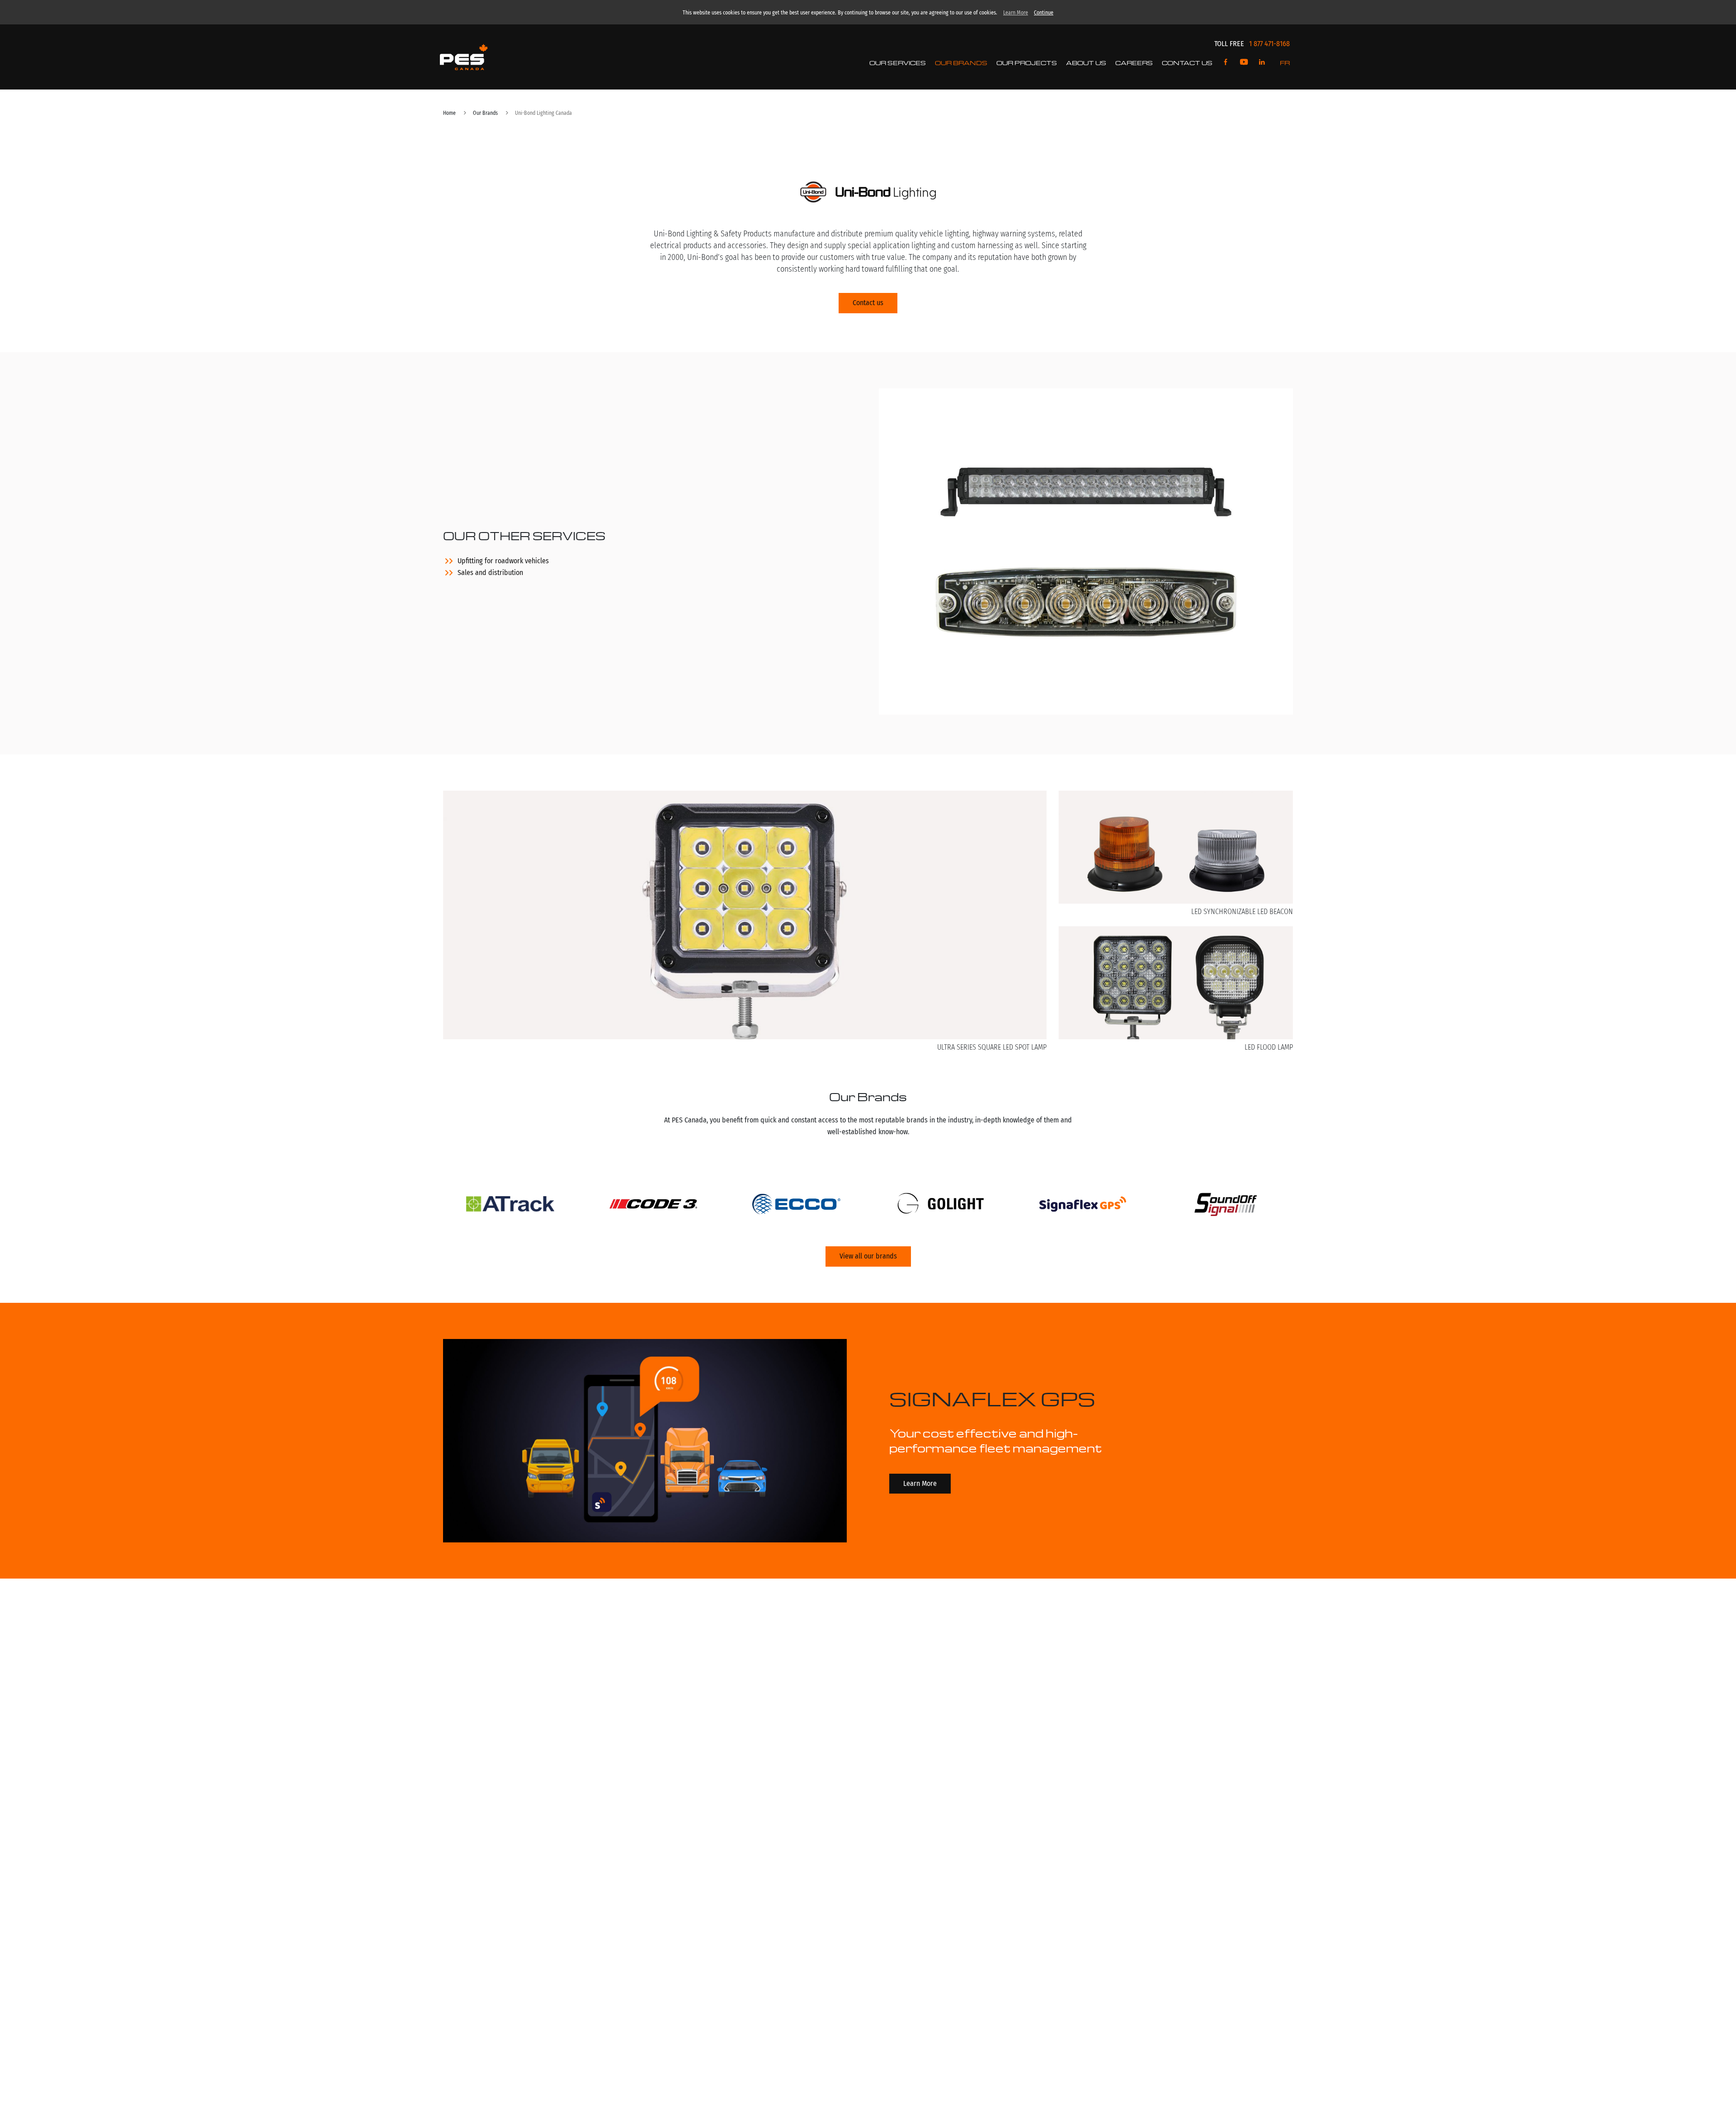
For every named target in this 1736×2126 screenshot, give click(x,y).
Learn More (1016, 13)
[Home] (464, 57)
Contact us (868, 303)
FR (1285, 63)
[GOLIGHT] (940, 1206)
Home (449, 113)
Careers (1134, 63)
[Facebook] (1226, 63)
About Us (1086, 63)
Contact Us (1187, 63)
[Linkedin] (1262, 63)
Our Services (898, 63)
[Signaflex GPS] (1083, 1206)
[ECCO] (797, 1206)
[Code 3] (653, 1206)
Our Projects (1027, 63)
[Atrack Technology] (510, 1206)
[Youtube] (1244, 63)
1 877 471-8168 (1269, 44)
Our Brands (961, 63)
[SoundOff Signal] (1226, 1206)
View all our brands (868, 1256)
